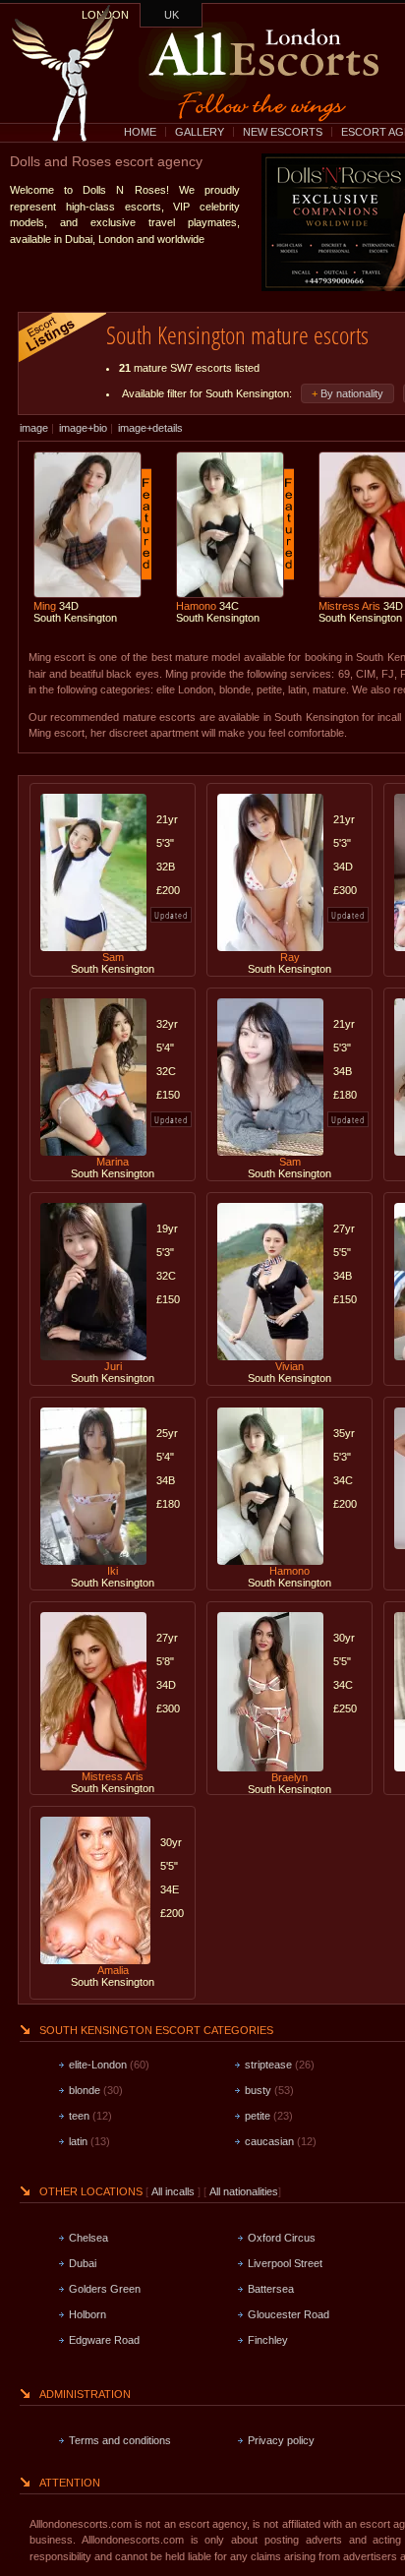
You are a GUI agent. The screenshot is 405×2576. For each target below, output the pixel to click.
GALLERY (200, 132)
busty (258, 2090)
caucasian (269, 2141)
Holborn (87, 2314)
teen (79, 2116)
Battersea (271, 2289)
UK (172, 15)
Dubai (83, 2263)
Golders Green (105, 2289)
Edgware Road (104, 2340)
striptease (268, 2065)
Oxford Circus (282, 2238)
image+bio (83, 428)
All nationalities (244, 2191)
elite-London (98, 2065)
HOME (140, 132)
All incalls (174, 2191)
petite (258, 2116)
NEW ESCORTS (283, 132)
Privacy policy (281, 2440)
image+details (150, 428)
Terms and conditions (120, 2440)
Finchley (268, 2340)
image (34, 428)
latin (78, 2141)
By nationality (352, 393)
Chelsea (88, 2238)
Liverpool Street (285, 2263)
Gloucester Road (289, 2314)
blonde (85, 2090)
